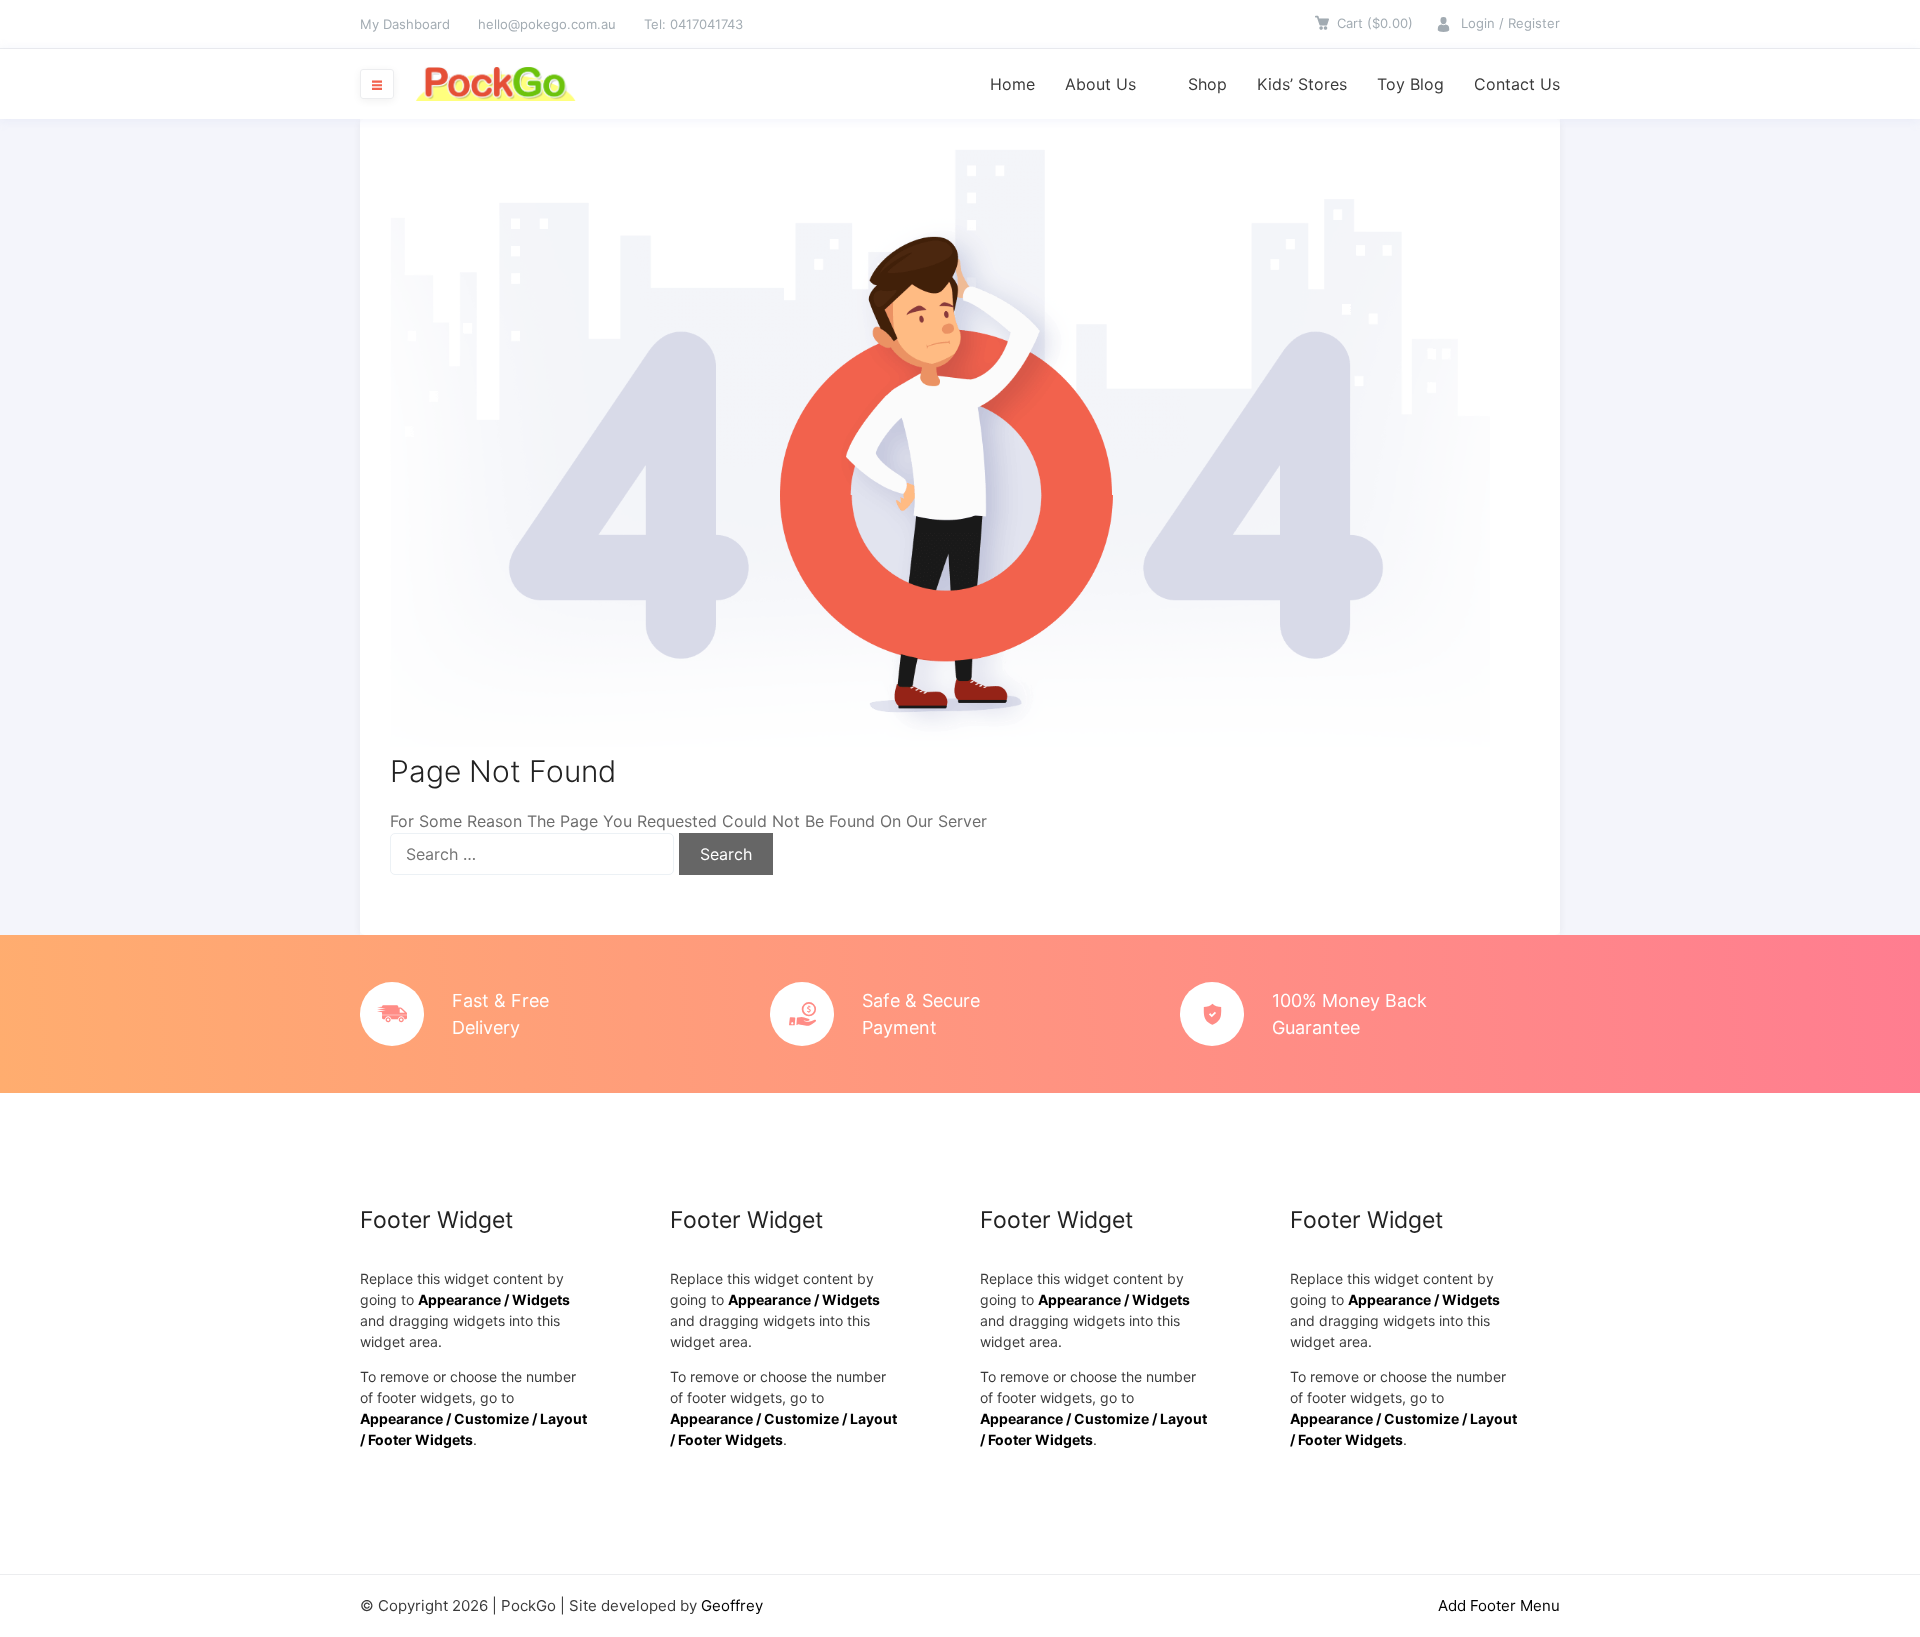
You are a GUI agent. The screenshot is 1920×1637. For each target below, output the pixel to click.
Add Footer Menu (1499, 1605)
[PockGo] (495, 84)
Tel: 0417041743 (693, 24)
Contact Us (1517, 84)
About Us (1100, 84)
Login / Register (1510, 23)
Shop (1207, 84)
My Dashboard (405, 24)
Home (1012, 84)
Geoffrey (732, 1605)
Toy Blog (1410, 84)
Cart (1375, 23)
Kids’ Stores (1302, 84)
